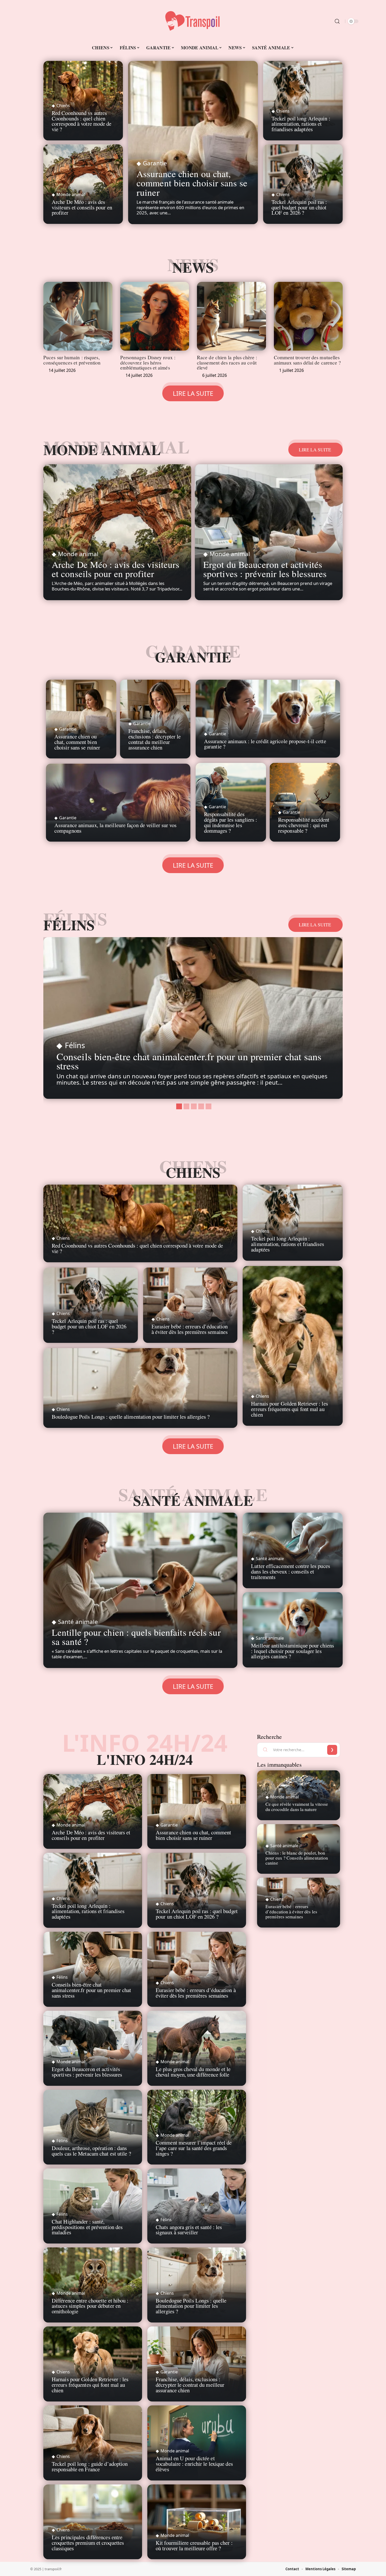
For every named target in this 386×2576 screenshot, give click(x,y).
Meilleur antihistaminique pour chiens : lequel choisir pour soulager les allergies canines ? (293, 1651)
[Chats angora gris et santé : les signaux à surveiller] (197, 2206)
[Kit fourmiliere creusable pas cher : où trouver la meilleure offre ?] (197, 2522)
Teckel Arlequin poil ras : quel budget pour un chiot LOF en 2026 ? (299, 207)
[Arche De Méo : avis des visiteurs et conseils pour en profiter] (117, 532)
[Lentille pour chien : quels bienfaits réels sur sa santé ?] (140, 1590)
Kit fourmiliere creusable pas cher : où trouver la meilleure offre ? (194, 2545)
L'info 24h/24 (145, 1759)
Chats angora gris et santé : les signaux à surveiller (189, 2230)
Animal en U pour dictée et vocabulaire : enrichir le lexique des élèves (194, 2464)
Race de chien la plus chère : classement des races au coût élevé (227, 362)
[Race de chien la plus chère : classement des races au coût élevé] (231, 316)
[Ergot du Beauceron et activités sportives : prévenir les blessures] (269, 532)
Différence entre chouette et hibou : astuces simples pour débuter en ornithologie (90, 2306)
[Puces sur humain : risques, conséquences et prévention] (78, 316)
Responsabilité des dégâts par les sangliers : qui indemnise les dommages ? (231, 822)
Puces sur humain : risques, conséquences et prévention (72, 360)
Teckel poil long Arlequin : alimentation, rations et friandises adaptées (301, 124)
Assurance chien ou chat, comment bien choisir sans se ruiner (192, 183)
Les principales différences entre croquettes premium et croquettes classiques (88, 2543)
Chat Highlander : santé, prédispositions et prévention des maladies (87, 2227)
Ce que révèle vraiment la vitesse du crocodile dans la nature (297, 1806)
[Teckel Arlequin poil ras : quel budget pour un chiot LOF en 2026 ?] (197, 1890)
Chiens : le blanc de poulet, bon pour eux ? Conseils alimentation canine (297, 1858)
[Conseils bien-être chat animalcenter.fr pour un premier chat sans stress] (193, 1018)
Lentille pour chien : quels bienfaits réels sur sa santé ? (136, 1637)
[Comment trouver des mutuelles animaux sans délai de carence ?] (308, 316)
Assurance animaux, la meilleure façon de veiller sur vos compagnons (116, 828)
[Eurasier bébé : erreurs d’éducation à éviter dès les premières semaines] (190, 1305)
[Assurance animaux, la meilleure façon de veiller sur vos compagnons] (118, 803)
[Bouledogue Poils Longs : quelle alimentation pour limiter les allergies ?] (140, 1388)
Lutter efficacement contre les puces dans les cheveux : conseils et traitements (291, 1571)
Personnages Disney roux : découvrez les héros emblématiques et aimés (148, 362)
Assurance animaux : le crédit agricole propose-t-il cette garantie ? (265, 744)
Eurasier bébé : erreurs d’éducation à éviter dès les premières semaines (190, 1329)
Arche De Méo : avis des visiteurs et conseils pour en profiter (82, 207)
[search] (337, 21)
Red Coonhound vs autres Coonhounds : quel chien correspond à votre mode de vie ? (82, 121)
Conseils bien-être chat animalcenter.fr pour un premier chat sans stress (189, 1061)
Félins (69, 925)
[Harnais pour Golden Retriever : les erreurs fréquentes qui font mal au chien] (293, 1346)
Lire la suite (315, 450)
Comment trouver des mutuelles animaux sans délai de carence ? (307, 360)
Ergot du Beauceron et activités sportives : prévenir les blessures (265, 569)
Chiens (63, 105)
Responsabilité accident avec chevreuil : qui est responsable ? (304, 825)
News (193, 267)
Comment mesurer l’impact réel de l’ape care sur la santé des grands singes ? (194, 2148)
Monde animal (71, 194)
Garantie (155, 163)
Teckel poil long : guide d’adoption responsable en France (90, 2466)
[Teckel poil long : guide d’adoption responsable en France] (93, 2443)
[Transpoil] (193, 21)
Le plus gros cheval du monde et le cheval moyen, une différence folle (193, 2072)
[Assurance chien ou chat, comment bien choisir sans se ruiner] (193, 142)
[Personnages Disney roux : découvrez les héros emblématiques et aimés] (155, 316)
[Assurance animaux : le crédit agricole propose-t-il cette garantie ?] (268, 719)
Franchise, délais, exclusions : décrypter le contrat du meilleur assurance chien (155, 739)
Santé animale (193, 1500)
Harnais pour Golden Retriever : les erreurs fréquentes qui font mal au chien (289, 1409)
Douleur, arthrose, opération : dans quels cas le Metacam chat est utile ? (91, 2151)
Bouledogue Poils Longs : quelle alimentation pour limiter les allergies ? (131, 1417)
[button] (178, 1106)
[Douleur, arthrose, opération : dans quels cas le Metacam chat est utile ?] (93, 2127)
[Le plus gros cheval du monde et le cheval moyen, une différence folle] (197, 2048)
